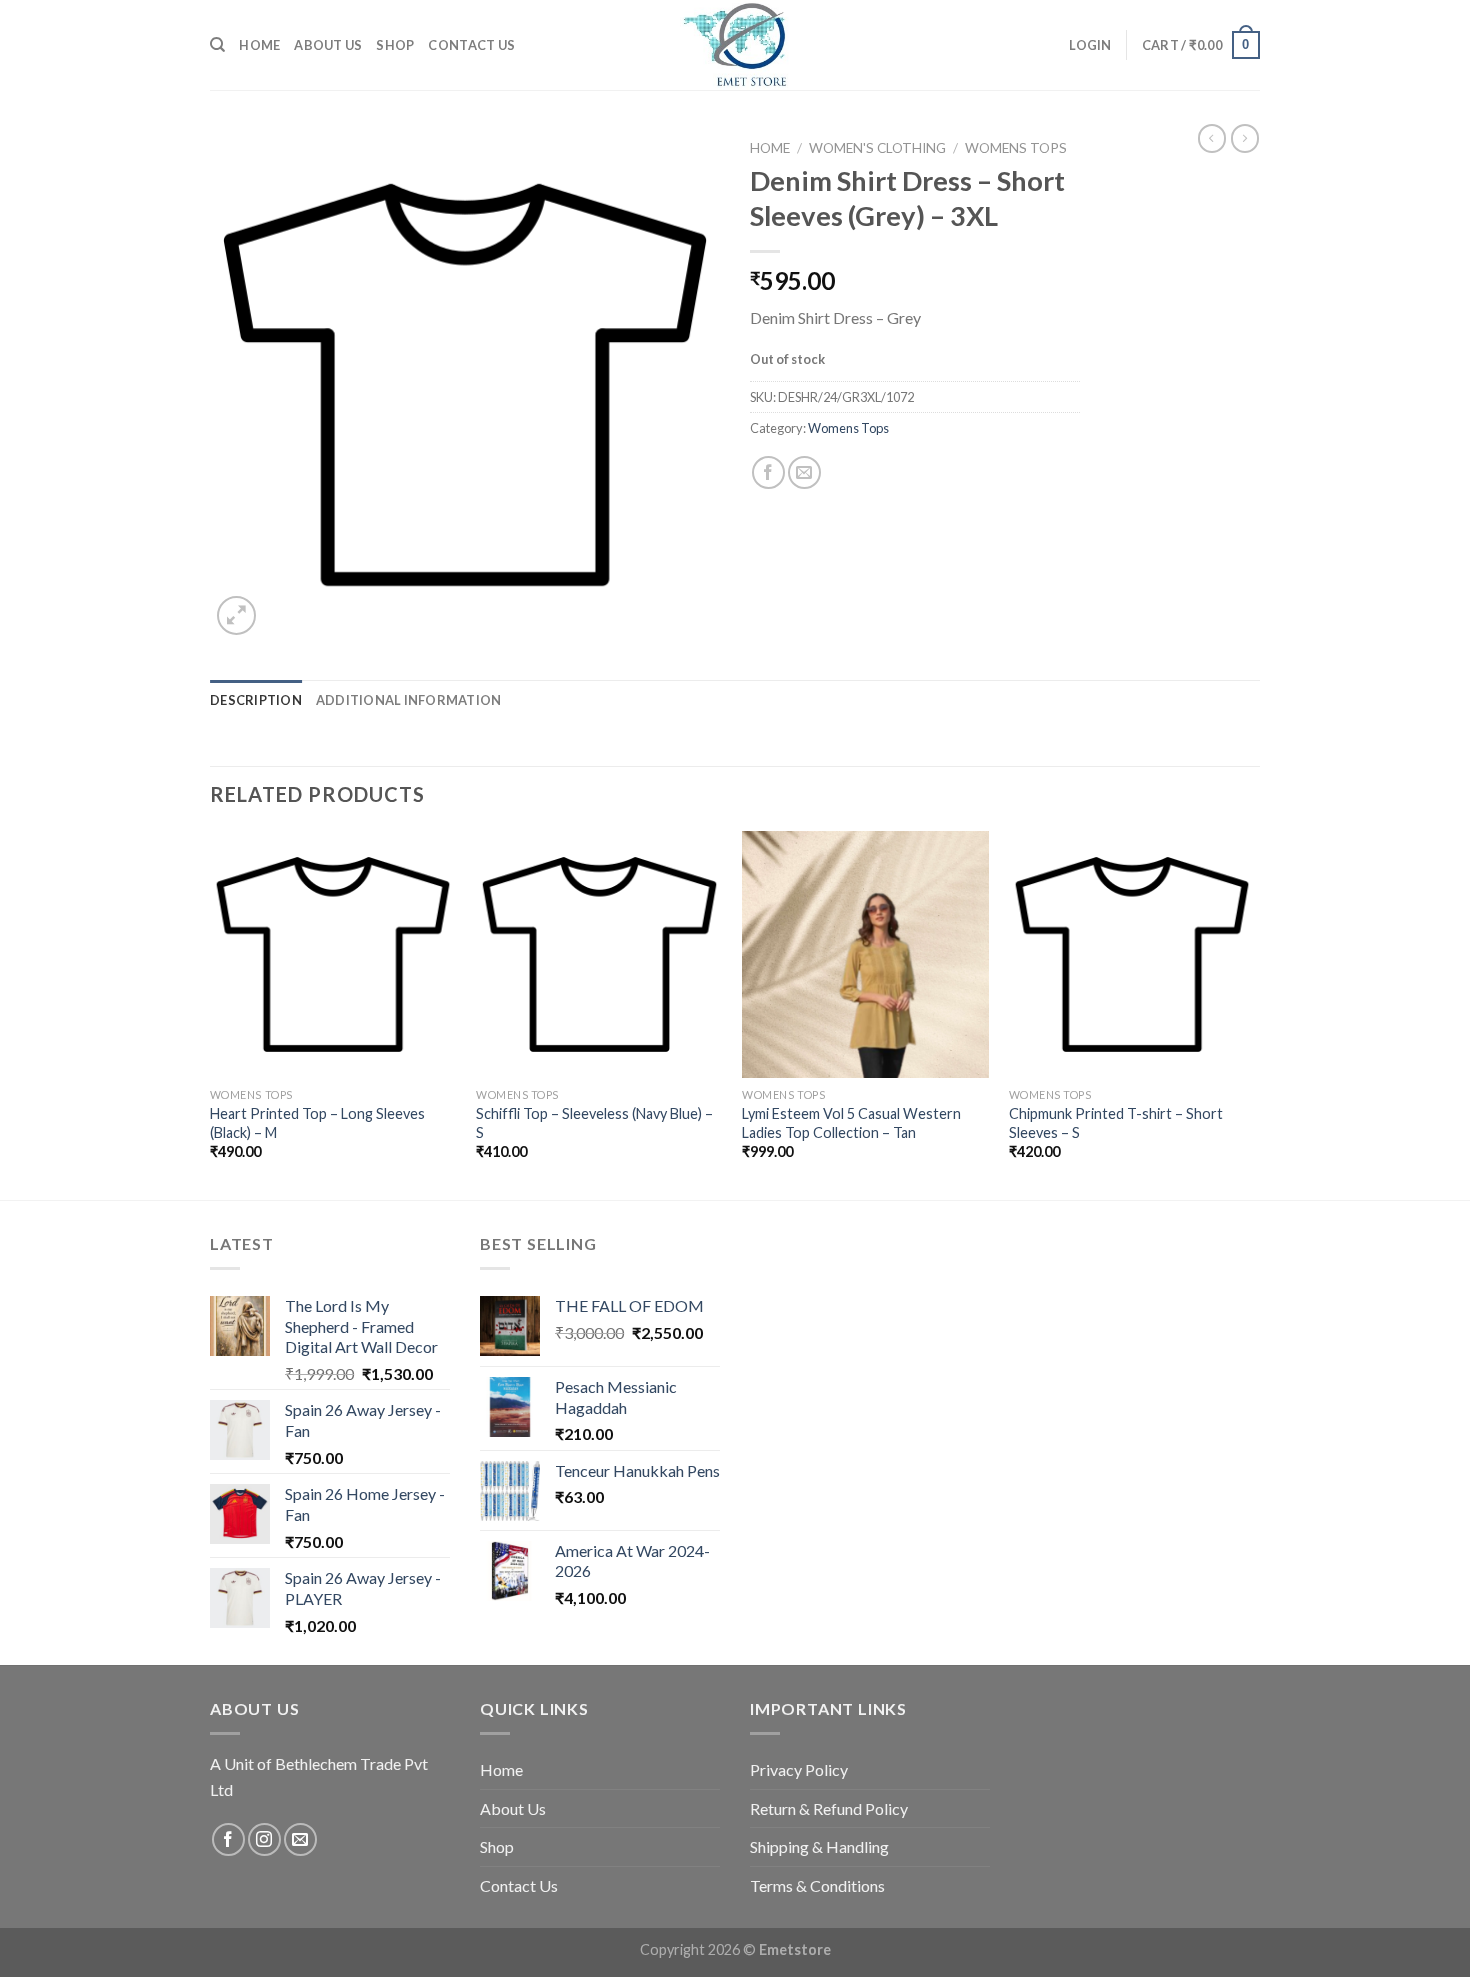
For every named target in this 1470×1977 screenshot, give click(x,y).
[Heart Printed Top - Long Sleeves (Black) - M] (333, 954)
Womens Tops (1016, 148)
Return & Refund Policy (829, 1808)
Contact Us (471, 45)
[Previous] (211, 1013)
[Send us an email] (300, 1839)
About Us (328, 45)
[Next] (1254, 1013)
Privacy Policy (799, 1769)
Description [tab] (256, 700)
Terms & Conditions (817, 1885)
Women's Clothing (877, 148)
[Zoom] (236, 615)
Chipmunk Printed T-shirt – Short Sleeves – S (1116, 1123)
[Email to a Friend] (804, 472)
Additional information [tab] (409, 700)
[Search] (217, 45)
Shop (395, 45)
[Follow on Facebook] (228, 1839)
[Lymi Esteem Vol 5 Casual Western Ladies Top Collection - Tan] (865, 954)
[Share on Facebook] (768, 472)
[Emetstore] (735, 45)
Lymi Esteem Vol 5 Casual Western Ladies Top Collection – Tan (851, 1123)
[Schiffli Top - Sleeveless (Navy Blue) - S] (599, 954)
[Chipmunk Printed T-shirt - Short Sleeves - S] (1132, 954)
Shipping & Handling (819, 1846)
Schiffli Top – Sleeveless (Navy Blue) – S (594, 1123)
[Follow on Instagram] (264, 1839)
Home (259, 45)
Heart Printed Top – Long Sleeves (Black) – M (317, 1123)
